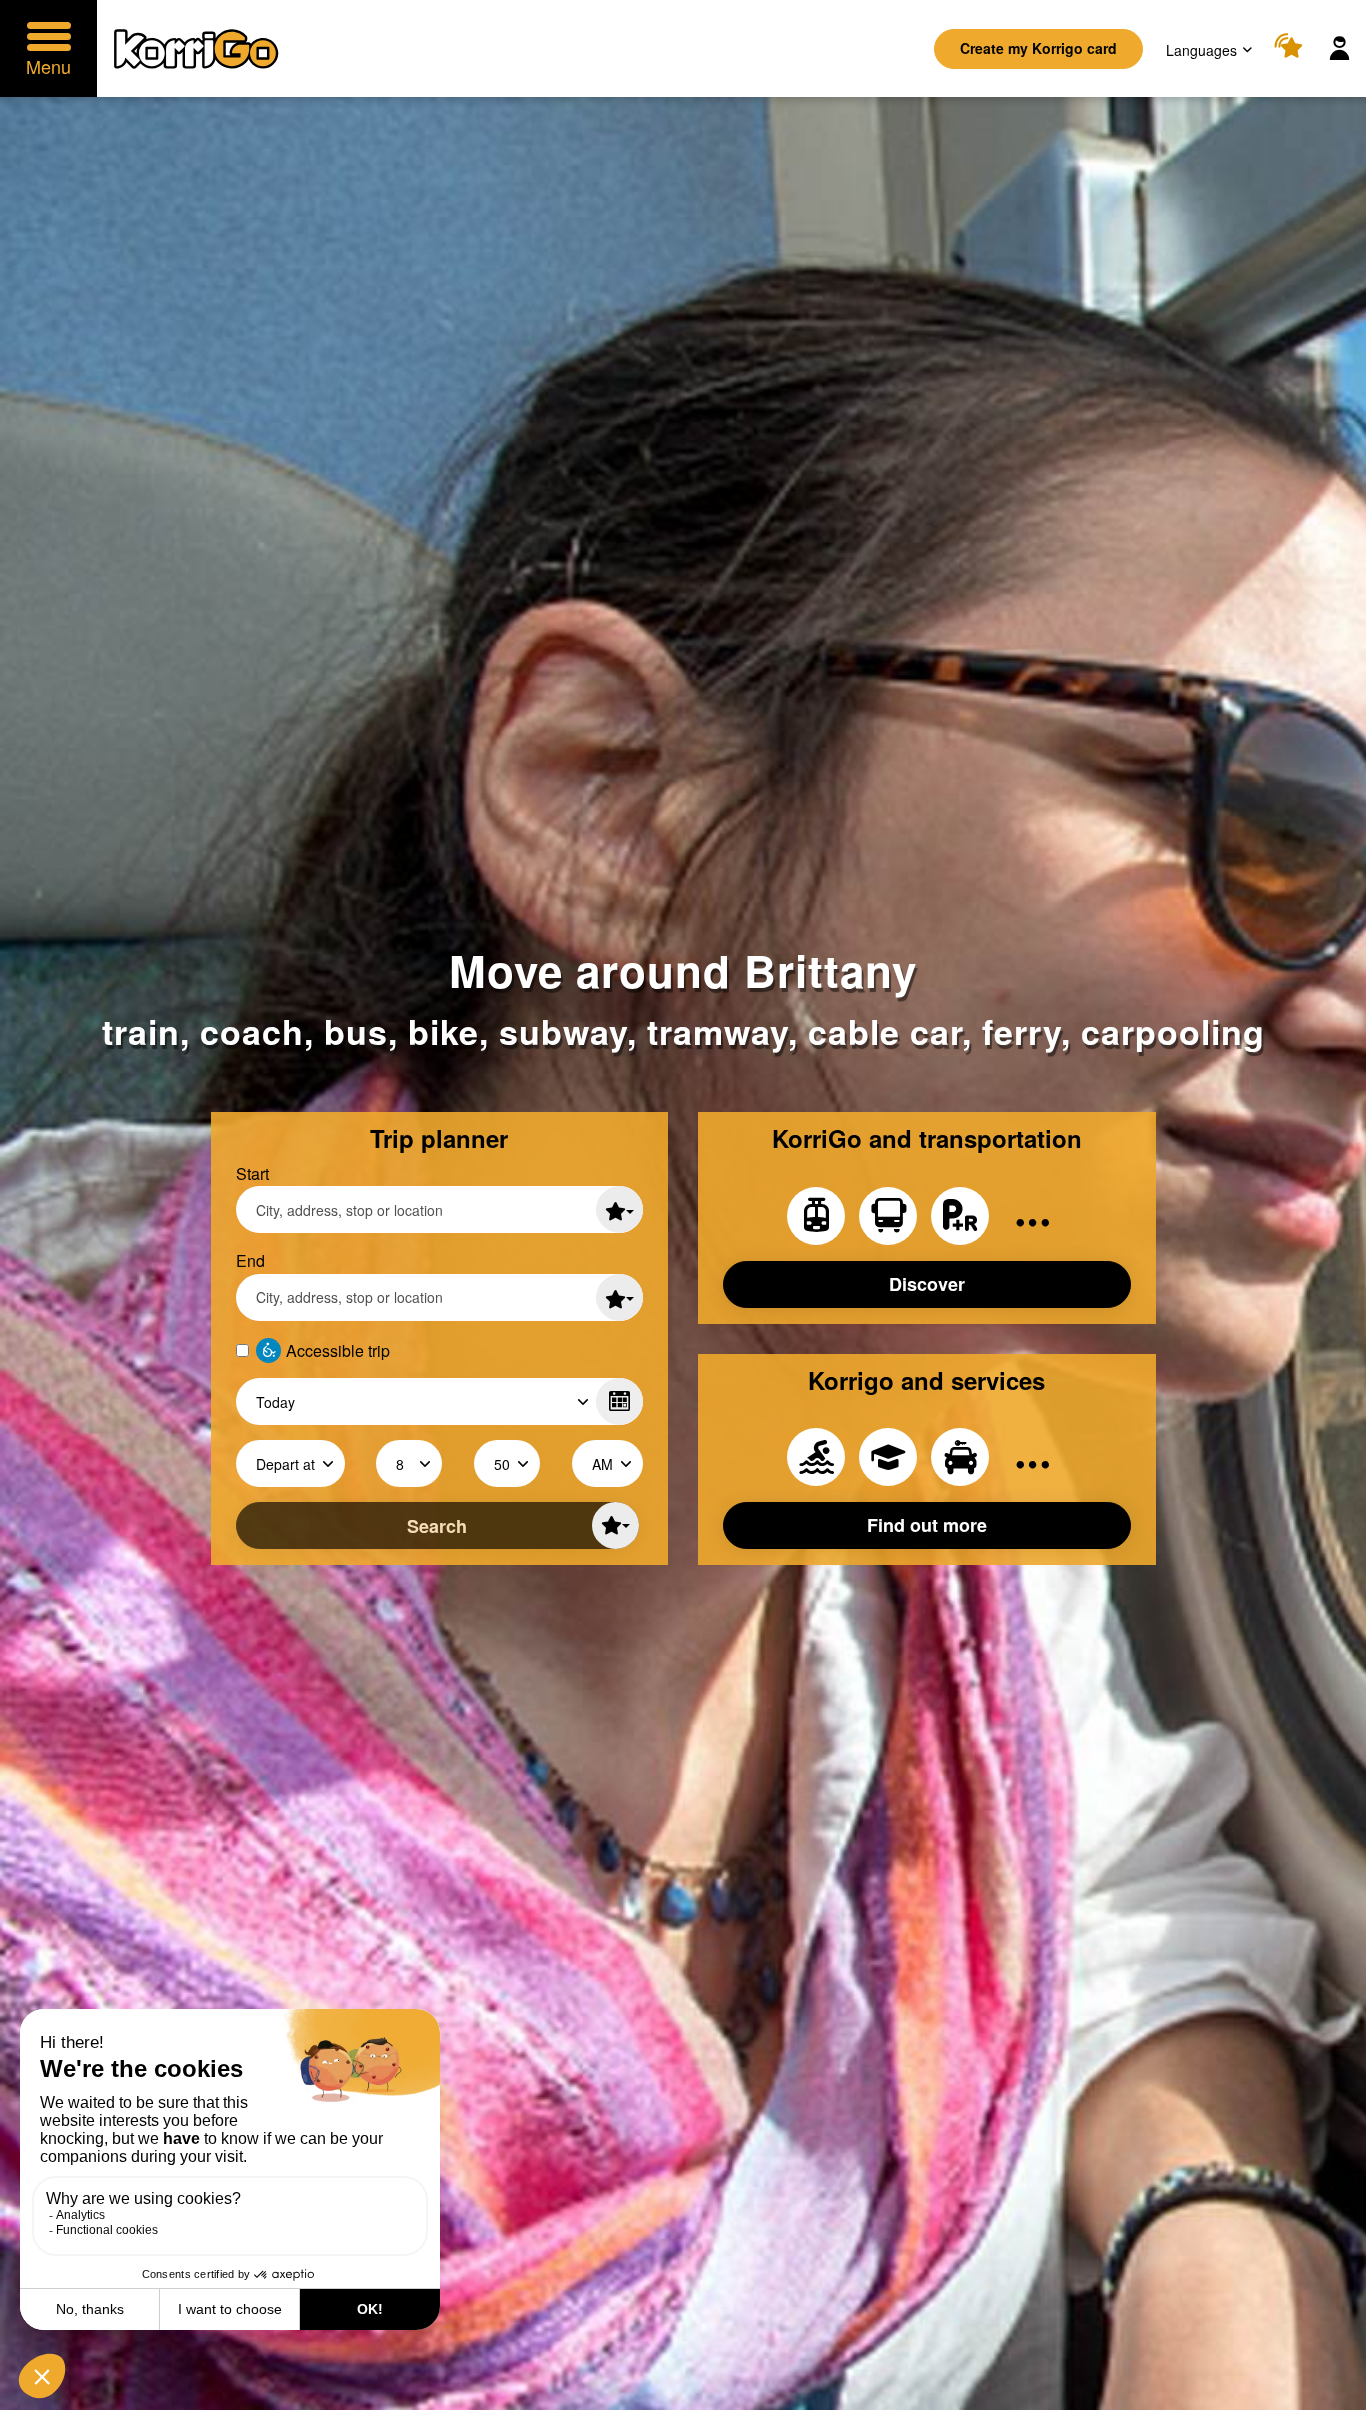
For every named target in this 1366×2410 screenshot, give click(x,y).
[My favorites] (619, 1209)
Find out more (927, 1525)
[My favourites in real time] (1291, 48)
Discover (927, 1284)
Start (252, 1173)
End (250, 1260)
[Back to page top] (1329, 2393)
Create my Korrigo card (1038, 48)
